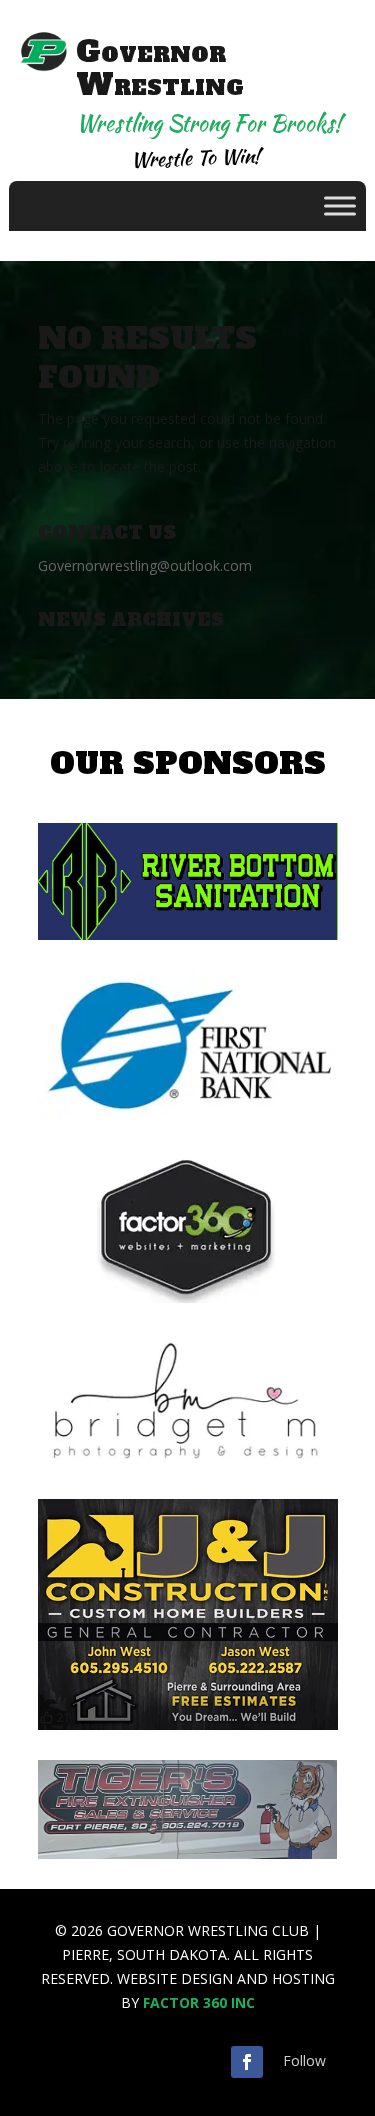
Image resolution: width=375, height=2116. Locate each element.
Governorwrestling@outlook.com (145, 565)
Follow (304, 2060)
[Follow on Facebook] (247, 2062)
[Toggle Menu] (340, 206)
